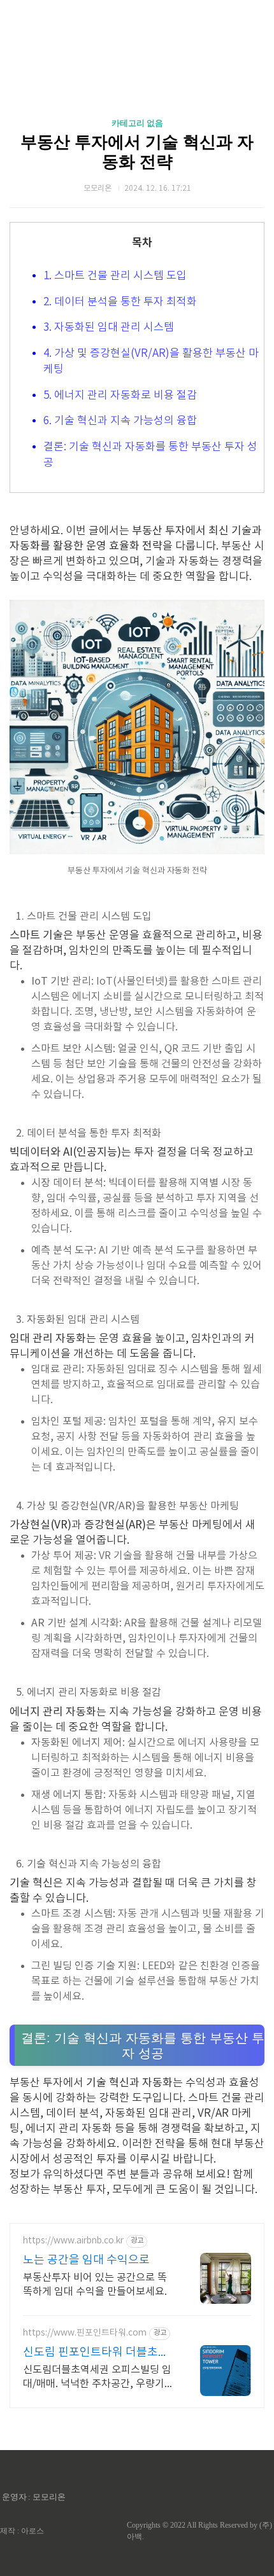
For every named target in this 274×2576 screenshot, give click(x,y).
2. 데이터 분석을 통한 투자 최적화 (120, 302)
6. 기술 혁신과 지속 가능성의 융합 (120, 421)
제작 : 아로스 (22, 2531)
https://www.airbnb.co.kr (73, 2241)
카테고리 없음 (137, 123)
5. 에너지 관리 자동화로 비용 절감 (120, 396)
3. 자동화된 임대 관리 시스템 (109, 328)
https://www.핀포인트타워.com (85, 2333)
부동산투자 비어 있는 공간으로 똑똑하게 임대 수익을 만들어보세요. (95, 2285)
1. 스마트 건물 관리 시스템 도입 (115, 276)
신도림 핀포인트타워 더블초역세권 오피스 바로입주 (96, 2353)
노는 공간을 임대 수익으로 (86, 2260)
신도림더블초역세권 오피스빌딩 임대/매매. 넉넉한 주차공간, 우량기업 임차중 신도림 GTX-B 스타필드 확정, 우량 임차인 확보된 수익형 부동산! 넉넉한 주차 (98, 2378)
